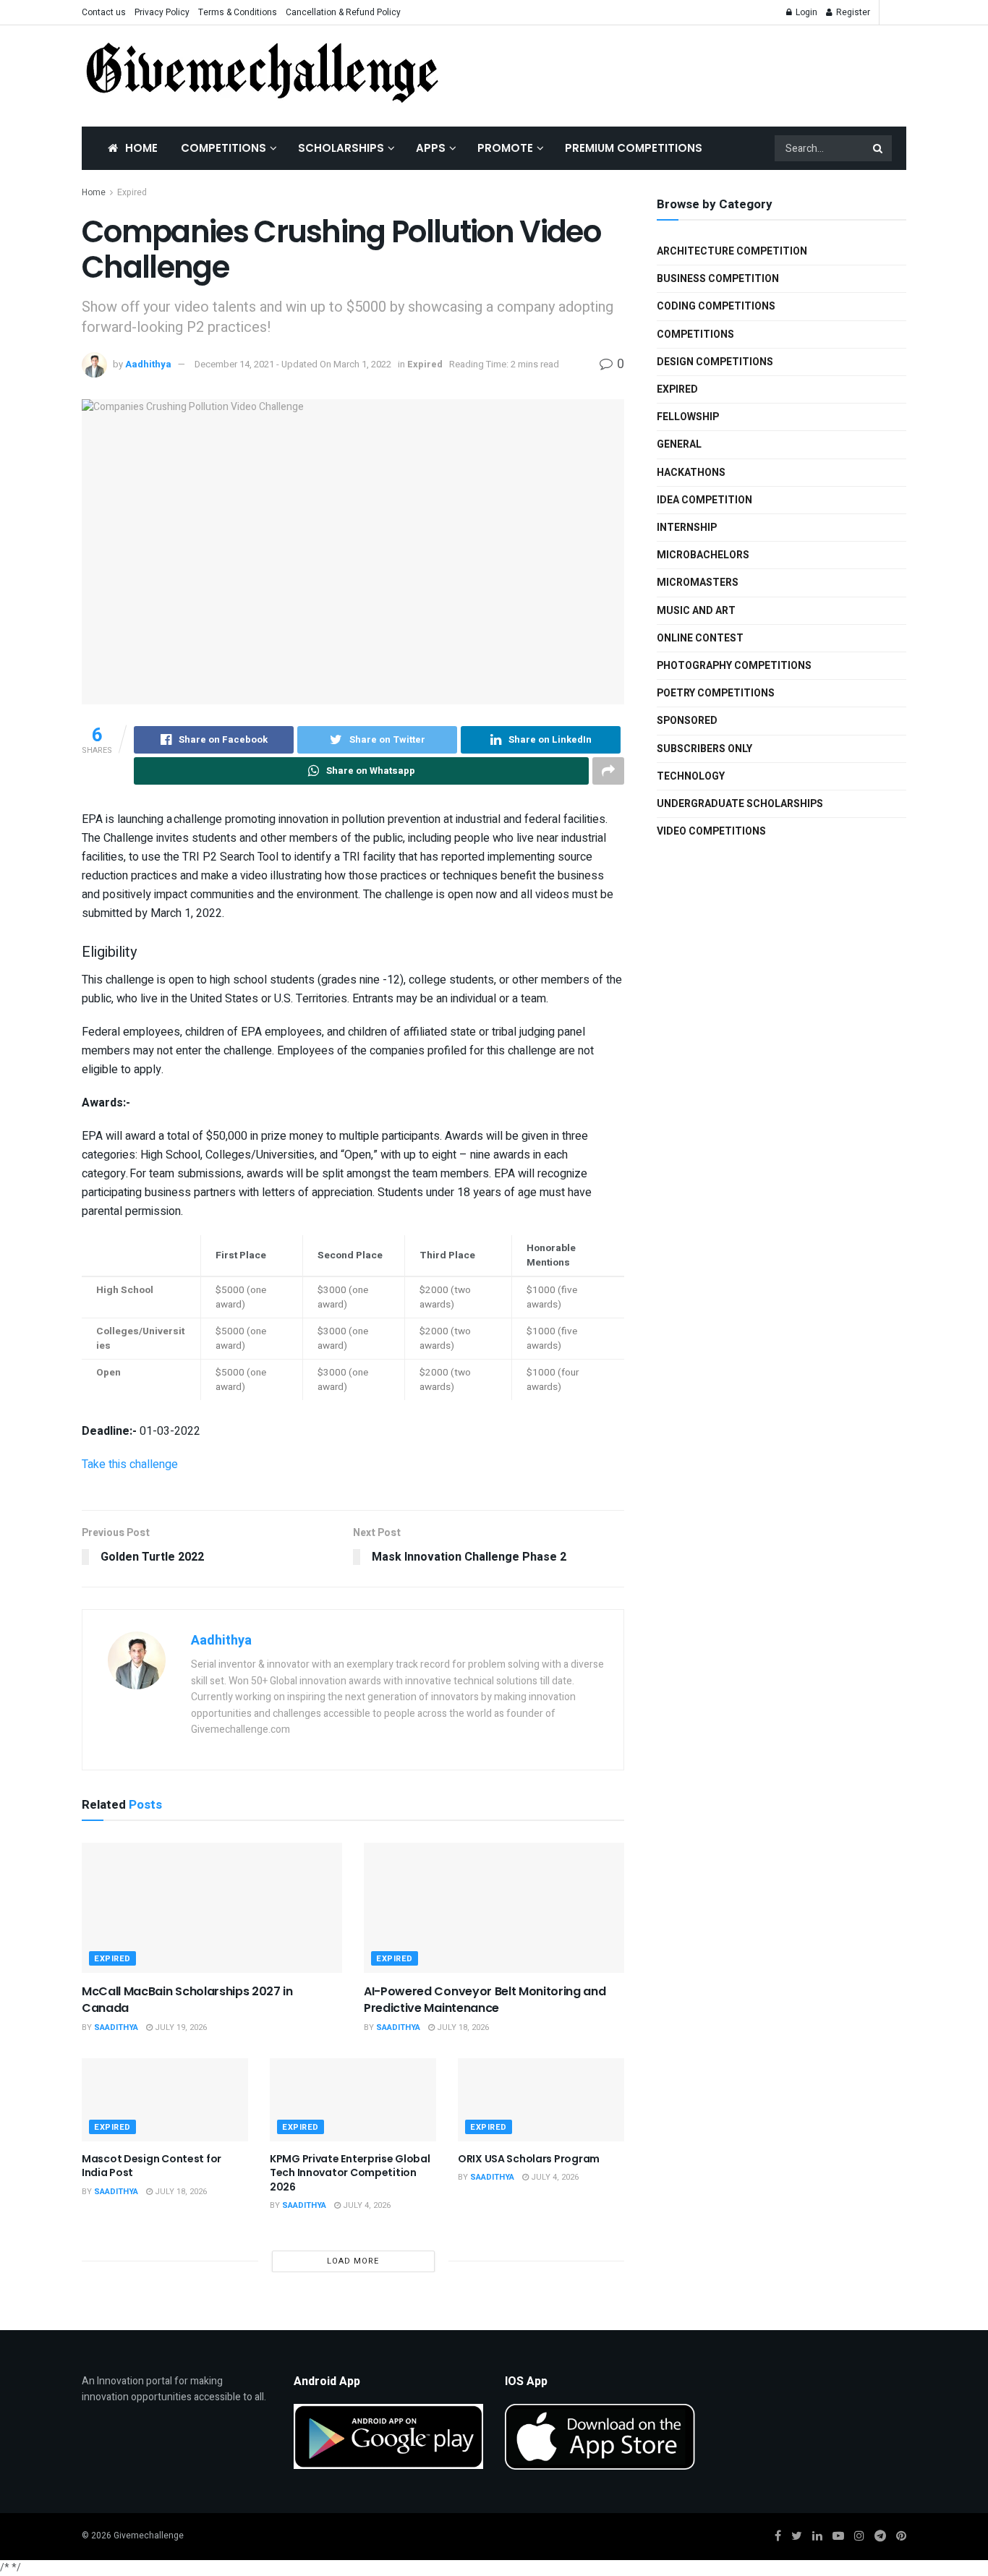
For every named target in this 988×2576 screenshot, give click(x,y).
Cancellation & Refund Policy (343, 12)
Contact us (104, 12)
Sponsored (687, 721)
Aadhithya (148, 364)
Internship (687, 528)
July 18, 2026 (462, 2027)
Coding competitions (716, 306)
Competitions (223, 148)
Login (805, 12)
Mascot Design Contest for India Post (152, 2166)
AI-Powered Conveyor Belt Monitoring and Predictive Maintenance (485, 1999)
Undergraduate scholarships (740, 804)
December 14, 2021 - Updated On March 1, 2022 (293, 364)
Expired (132, 192)
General (679, 444)
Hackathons (691, 473)
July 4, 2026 (366, 2205)
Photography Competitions (734, 666)
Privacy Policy (162, 12)
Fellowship (688, 417)
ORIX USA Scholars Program (529, 2159)
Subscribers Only (704, 749)
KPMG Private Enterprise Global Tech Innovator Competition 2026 (350, 2173)
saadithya (116, 2027)
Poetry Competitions (716, 693)
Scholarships (341, 148)
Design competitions (715, 362)
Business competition (718, 279)
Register (852, 12)
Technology (691, 776)
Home (141, 148)
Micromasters (698, 583)
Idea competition (704, 500)
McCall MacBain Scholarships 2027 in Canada (187, 1999)
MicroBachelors (703, 555)
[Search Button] (879, 148)
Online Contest (700, 638)
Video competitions (711, 831)
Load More (353, 2261)
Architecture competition (732, 251)
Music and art (696, 611)
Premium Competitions (634, 148)
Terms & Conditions (238, 12)
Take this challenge (130, 1464)
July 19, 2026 (180, 2027)
